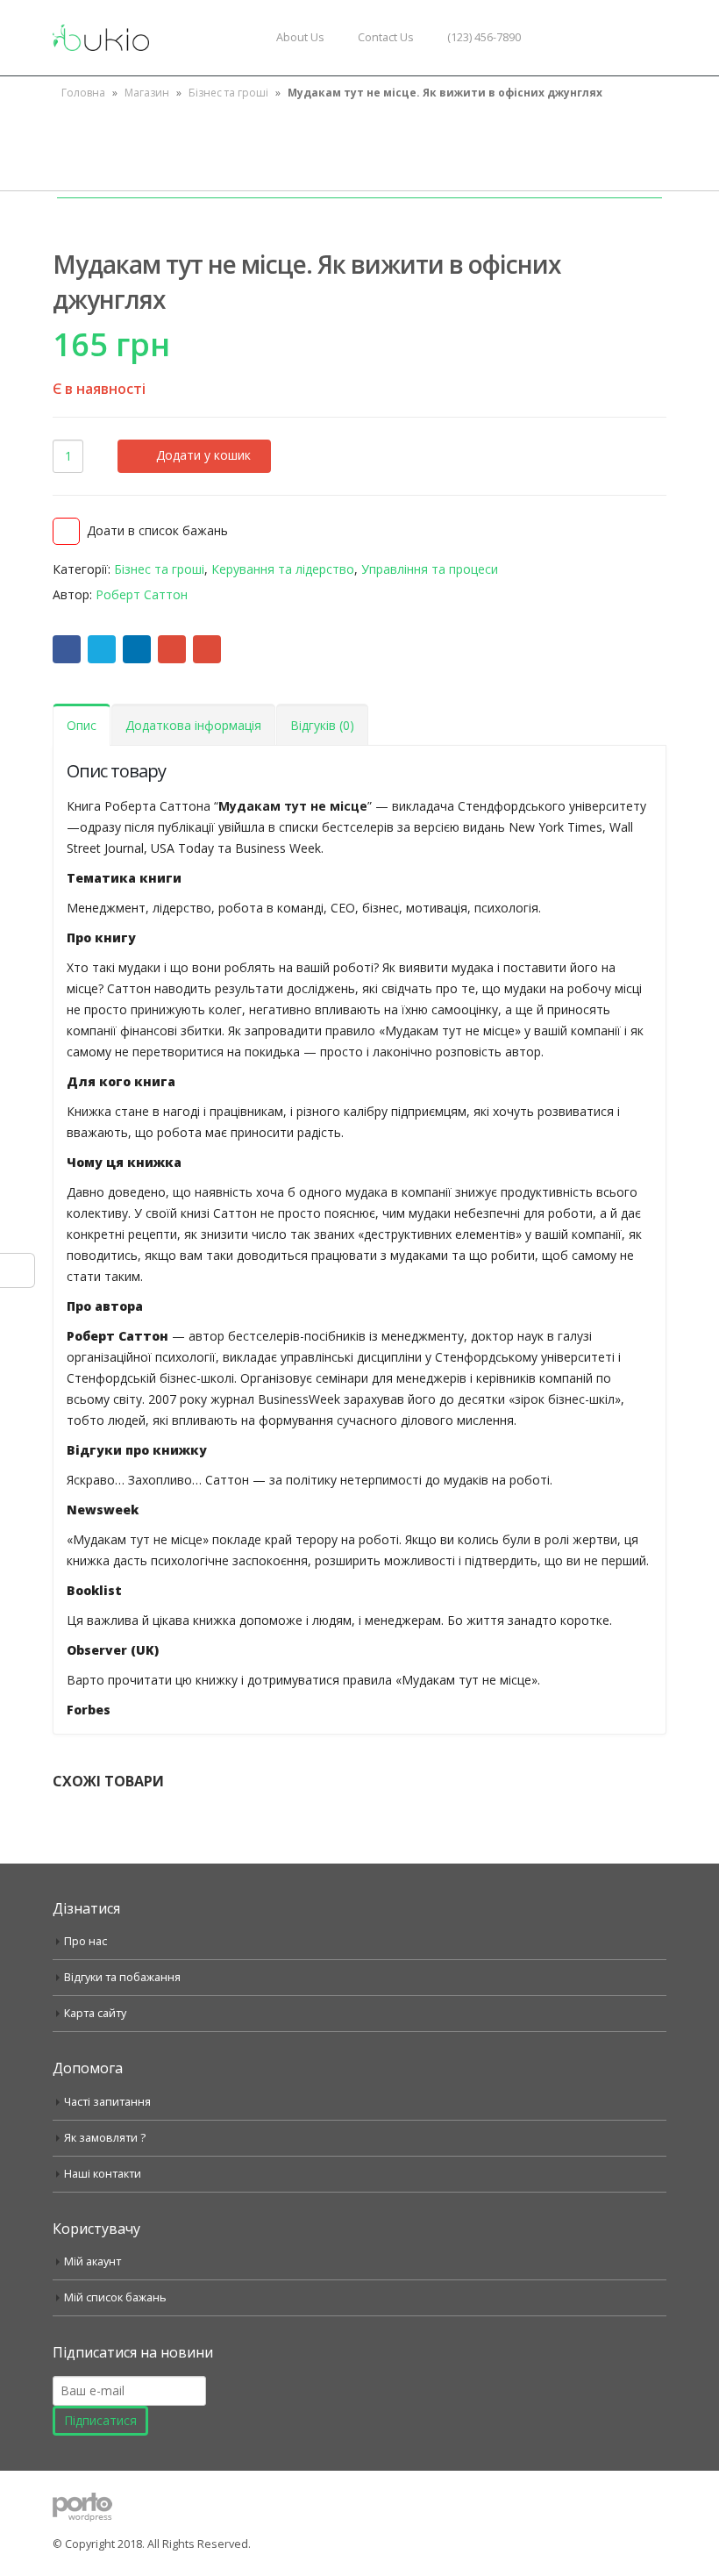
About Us (300, 37)
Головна (83, 93)
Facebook (67, 649)
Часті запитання (107, 2102)
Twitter (102, 649)
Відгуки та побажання (122, 1977)
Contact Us (386, 37)
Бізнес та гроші (228, 93)
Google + (172, 649)
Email (207, 649)
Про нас (85, 1941)
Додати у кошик (203, 455)
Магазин (147, 93)
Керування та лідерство (283, 569)
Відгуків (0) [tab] (322, 725)
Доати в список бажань (157, 530)
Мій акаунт (93, 2261)
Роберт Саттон (142, 594)
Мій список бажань (115, 2297)
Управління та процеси (430, 569)
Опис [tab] (82, 725)
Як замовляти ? (105, 2138)
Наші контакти (103, 2174)
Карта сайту (95, 2013)
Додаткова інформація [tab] (193, 725)
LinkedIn (137, 649)
